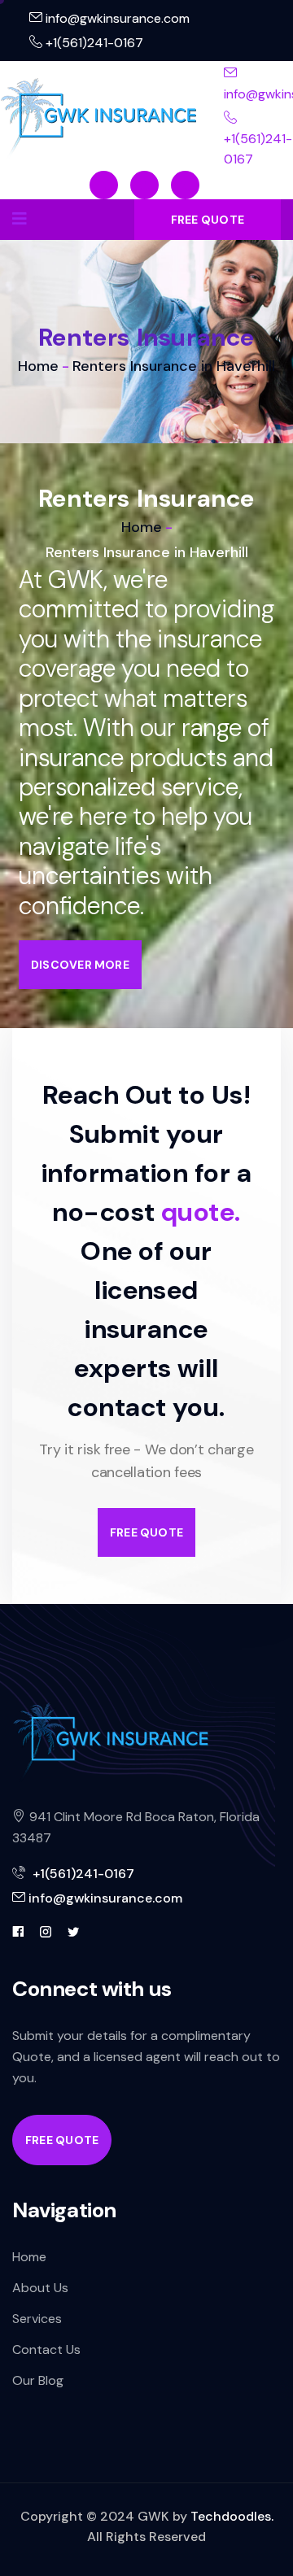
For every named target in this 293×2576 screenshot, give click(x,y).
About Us (40, 2288)
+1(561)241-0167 (93, 43)
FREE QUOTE (208, 220)
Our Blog (38, 2380)
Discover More (80, 965)
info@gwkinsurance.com (116, 18)
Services (37, 2319)
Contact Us (46, 2349)
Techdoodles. (232, 2516)
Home (38, 366)
